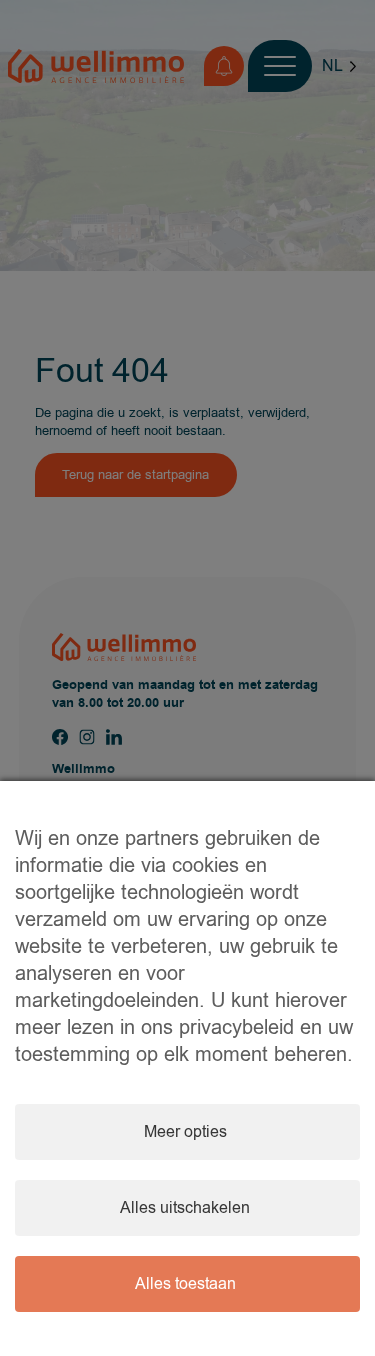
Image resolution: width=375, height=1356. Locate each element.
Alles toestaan (185, 1284)
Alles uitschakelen (185, 1208)
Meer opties (185, 1132)
